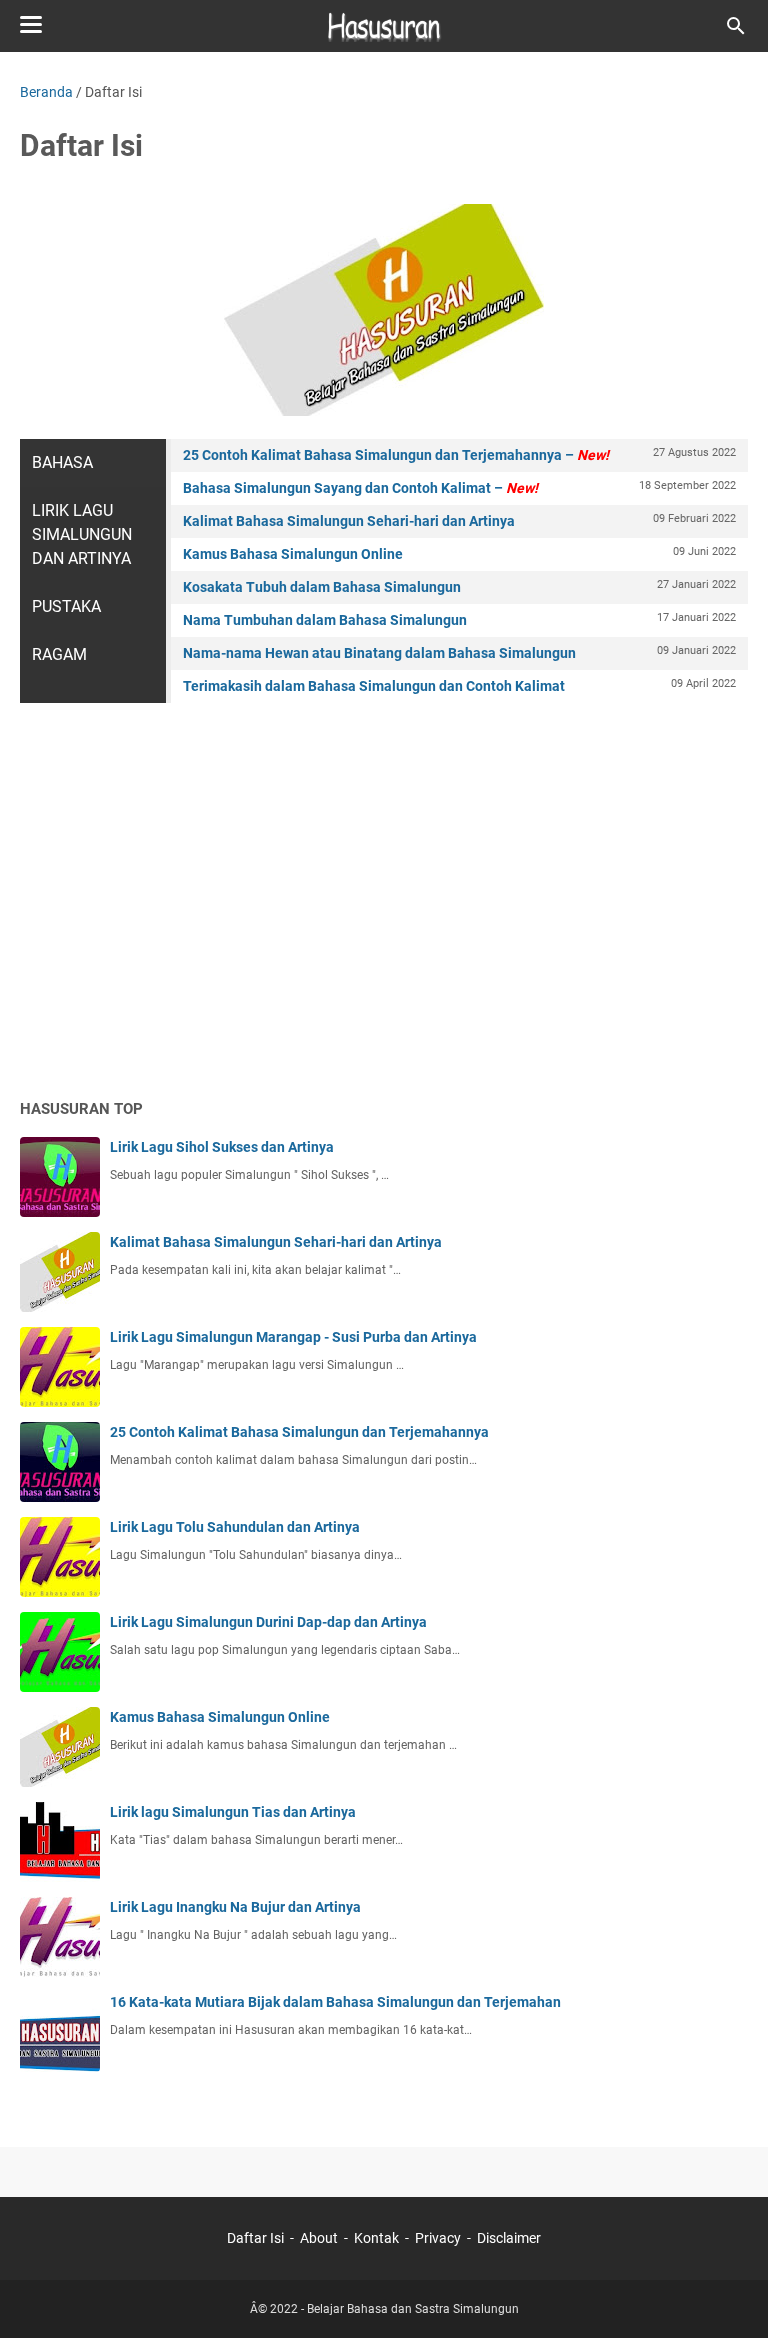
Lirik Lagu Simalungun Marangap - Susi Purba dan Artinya (293, 1337)
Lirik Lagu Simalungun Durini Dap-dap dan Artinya (268, 1622)
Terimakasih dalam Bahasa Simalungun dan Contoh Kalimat (459, 685)
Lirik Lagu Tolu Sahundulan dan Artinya (235, 1527)
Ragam (59, 654)
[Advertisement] (384, 927)
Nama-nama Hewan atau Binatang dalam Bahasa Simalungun (459, 652)
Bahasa (62, 462)
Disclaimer (509, 2238)
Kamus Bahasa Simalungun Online (459, 553)
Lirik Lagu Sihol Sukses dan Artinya (222, 1147)
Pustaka (66, 606)
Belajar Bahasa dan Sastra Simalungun (413, 2309)
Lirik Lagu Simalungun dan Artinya (82, 534)
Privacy (438, 2238)
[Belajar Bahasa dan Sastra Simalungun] (384, 26)
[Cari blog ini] (736, 26)
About (319, 2238)
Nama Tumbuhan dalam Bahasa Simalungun (459, 619)
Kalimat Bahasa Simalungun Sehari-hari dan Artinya (459, 520)
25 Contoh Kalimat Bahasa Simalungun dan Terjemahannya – (459, 454)
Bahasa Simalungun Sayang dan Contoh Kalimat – (459, 487)
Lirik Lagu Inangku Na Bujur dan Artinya (235, 1907)
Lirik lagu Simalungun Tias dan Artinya (233, 1812)
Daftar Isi (255, 2238)
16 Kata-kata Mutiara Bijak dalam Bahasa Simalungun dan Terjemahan (335, 2002)
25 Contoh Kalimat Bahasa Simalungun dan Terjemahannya (299, 1432)
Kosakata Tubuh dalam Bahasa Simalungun (459, 586)
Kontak (376, 2238)
